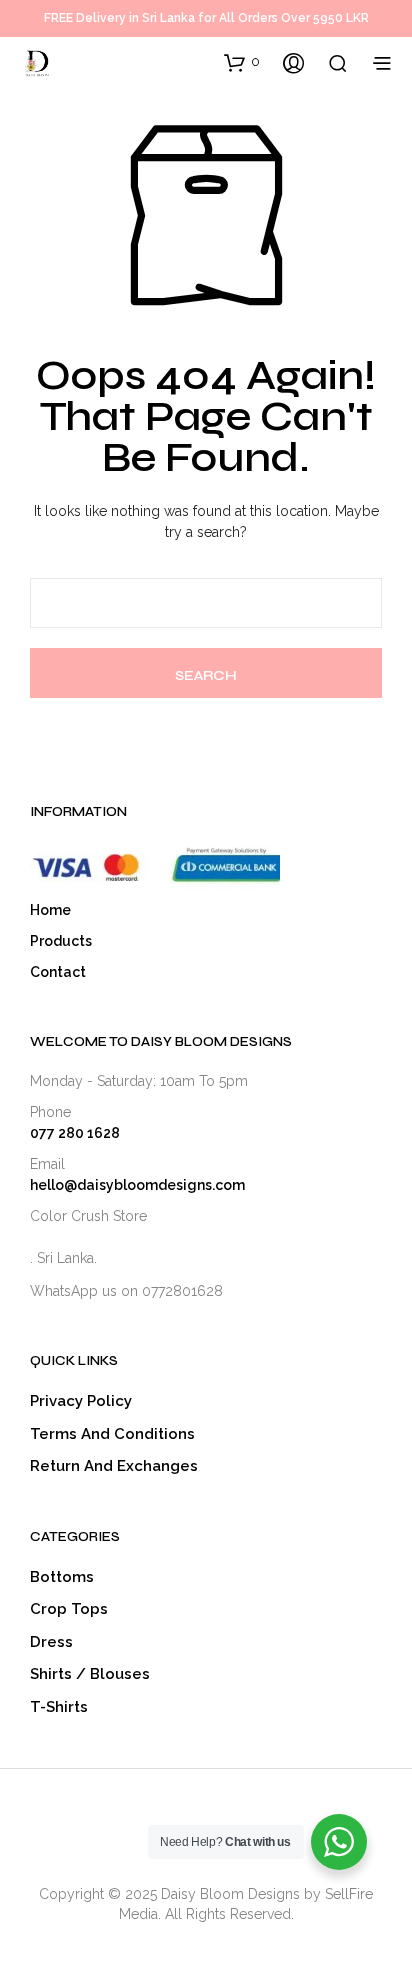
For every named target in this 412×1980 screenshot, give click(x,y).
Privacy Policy (81, 1401)
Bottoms (62, 1577)
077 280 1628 (75, 1133)
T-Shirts (59, 1707)
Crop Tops (69, 1609)
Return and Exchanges (114, 1466)
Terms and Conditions (112, 1434)
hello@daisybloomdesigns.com (137, 1185)
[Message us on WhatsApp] (228, 1291)
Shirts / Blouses (90, 1674)
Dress (51, 1642)
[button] (242, 62)
